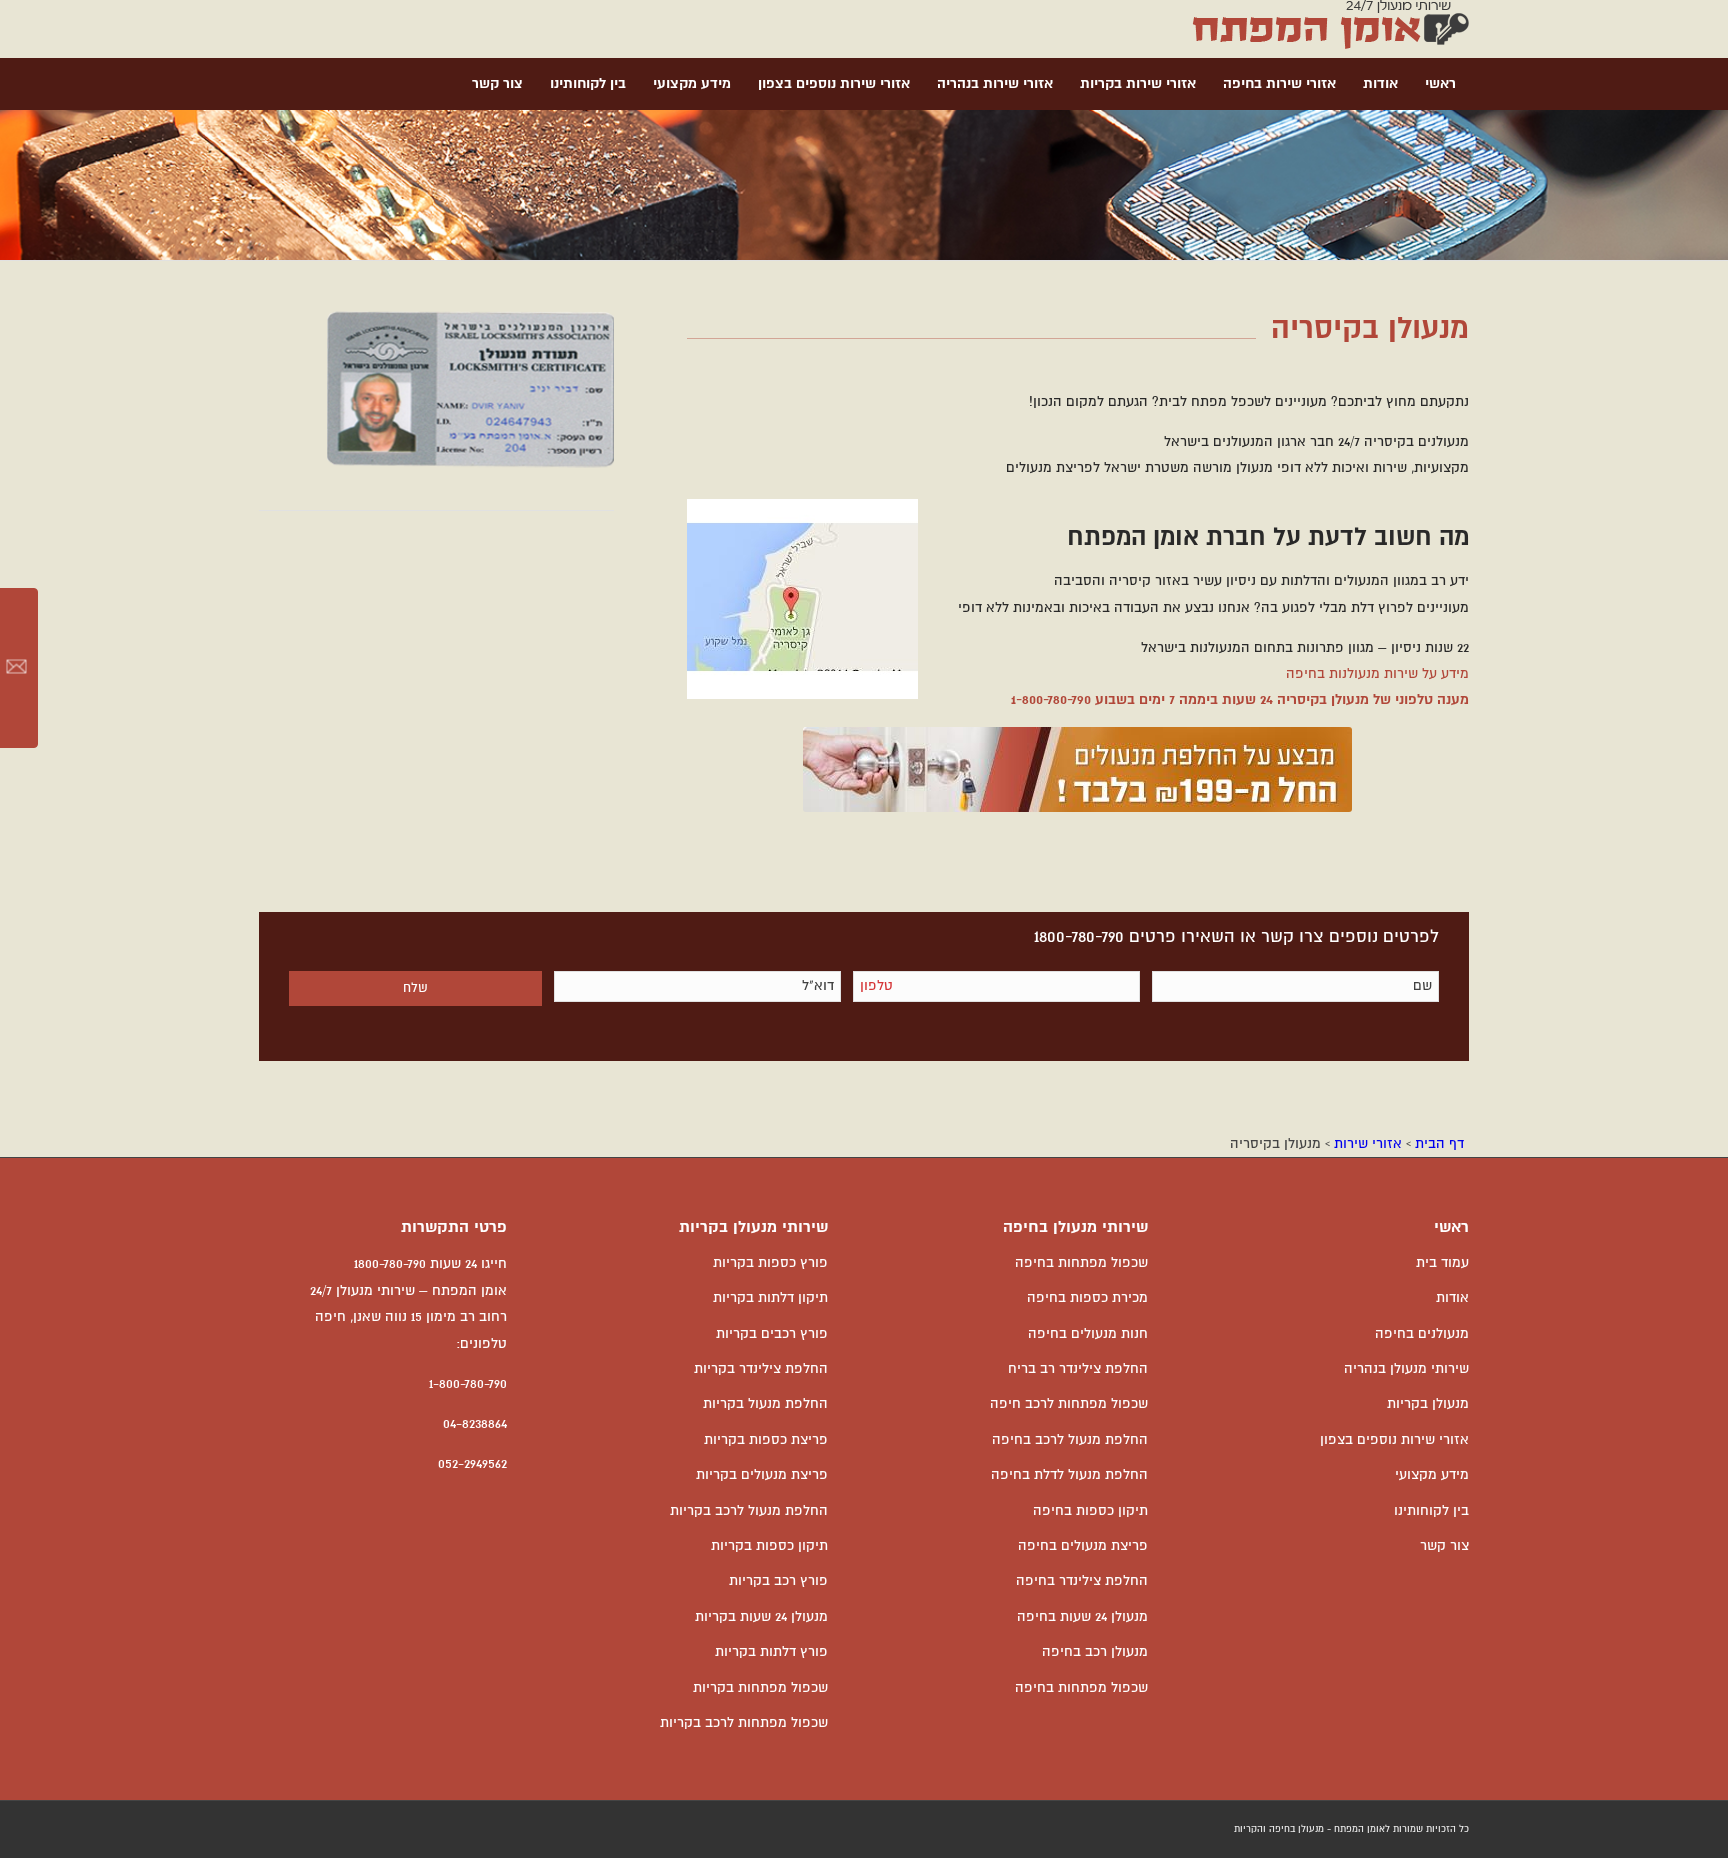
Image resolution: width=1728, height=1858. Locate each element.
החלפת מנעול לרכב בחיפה (1070, 1440)
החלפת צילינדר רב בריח (1078, 1369)
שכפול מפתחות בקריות (760, 1688)
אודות (1452, 1298)
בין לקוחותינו (1431, 1511)
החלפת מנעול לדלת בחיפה (1069, 1475)
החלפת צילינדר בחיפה (1082, 1581)
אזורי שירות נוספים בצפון (1394, 1440)
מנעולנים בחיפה (1422, 1334)
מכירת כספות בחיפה (1087, 1298)
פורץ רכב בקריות (778, 1581)
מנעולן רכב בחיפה (1095, 1652)
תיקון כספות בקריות (769, 1546)
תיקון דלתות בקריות (770, 1298)
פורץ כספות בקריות (770, 1263)
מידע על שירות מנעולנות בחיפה (1377, 674)
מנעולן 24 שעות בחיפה (1082, 1617)
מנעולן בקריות (1428, 1404)
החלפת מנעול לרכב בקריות (749, 1511)
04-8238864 (475, 1424)
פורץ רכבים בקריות (772, 1334)
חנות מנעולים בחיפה (1088, 1334)
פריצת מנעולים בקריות (762, 1475)
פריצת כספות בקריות (766, 1440)
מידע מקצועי (1432, 1475)
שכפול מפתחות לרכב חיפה (1069, 1404)
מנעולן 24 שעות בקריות (761, 1617)
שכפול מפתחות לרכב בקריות (744, 1723)
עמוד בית (1442, 1263)
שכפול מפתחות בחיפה (1081, 1263)
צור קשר (1444, 1546)
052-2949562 (472, 1464)
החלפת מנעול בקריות (765, 1404)
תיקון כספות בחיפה (1090, 1511)
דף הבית (1439, 1144)
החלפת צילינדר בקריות (761, 1369)
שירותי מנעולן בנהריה (1406, 1369)
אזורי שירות (1368, 1144)
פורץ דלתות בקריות (771, 1652)
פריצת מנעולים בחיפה (1083, 1546)
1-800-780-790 (1051, 700)
